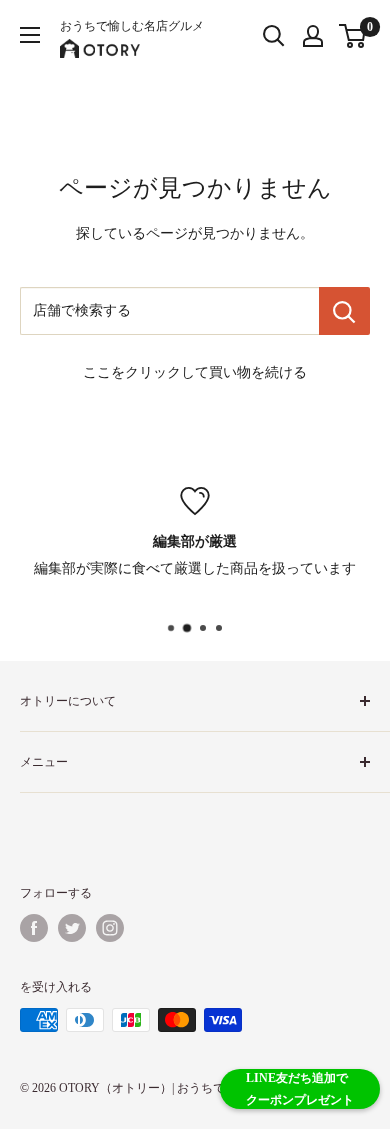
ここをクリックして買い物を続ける (195, 372)
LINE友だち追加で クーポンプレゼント (300, 1089)
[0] (353, 36)
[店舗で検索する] (344, 311)
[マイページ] (313, 36)
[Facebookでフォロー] (34, 928)
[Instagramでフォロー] (110, 928)
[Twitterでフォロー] (72, 928)
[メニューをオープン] (30, 35)
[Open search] (274, 36)
